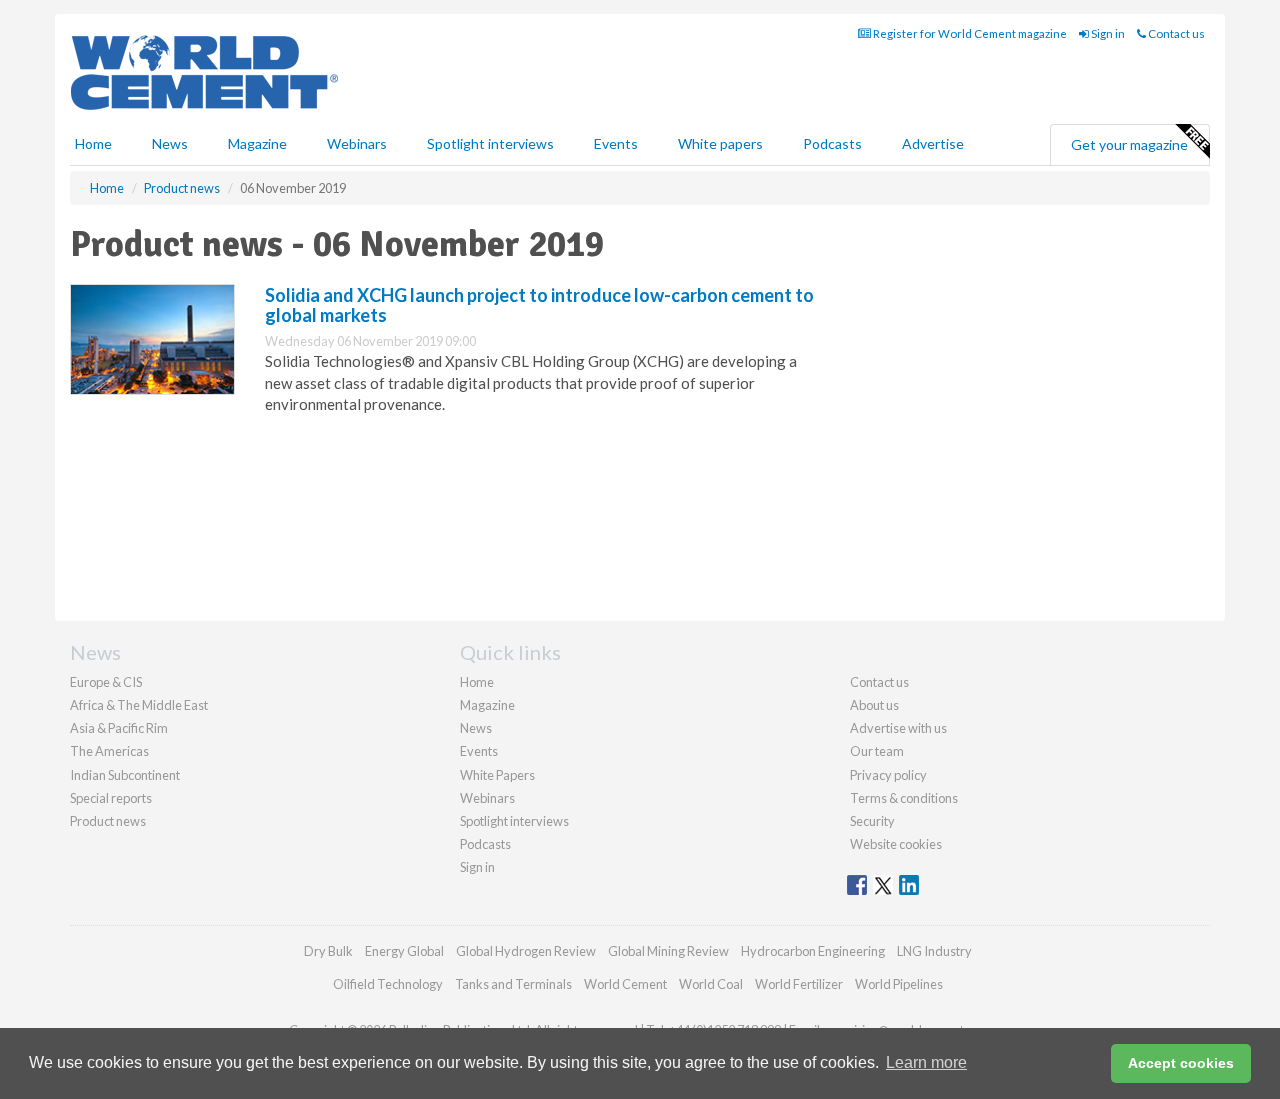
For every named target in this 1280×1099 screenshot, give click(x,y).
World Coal (711, 984)
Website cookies (896, 844)
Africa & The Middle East (139, 705)
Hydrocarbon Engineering (813, 951)
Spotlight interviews (490, 143)
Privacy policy (888, 775)
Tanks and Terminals (513, 984)
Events (616, 143)
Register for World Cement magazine (969, 33)
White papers (720, 143)
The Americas (109, 751)
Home (93, 143)
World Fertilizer (799, 984)
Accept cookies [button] (1181, 1063)
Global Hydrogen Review (526, 951)
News (476, 728)
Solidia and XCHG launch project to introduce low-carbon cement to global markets (539, 305)
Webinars (357, 143)
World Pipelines (899, 984)
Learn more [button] (926, 1062)
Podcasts (832, 143)
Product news (108, 821)
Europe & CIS (106, 682)
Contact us (1175, 33)
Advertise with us (898, 728)
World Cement (625, 984)
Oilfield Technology (388, 984)
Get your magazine (1129, 144)
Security (872, 821)
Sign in (1107, 33)
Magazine (257, 143)
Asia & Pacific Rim (119, 728)
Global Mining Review (668, 951)
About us (874, 705)
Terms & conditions (904, 798)
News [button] (170, 143)
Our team (877, 751)
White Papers (497, 775)
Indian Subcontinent (125, 775)
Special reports (111, 798)
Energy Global (404, 951)
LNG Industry (934, 951)
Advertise (933, 143)
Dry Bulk (328, 951)
